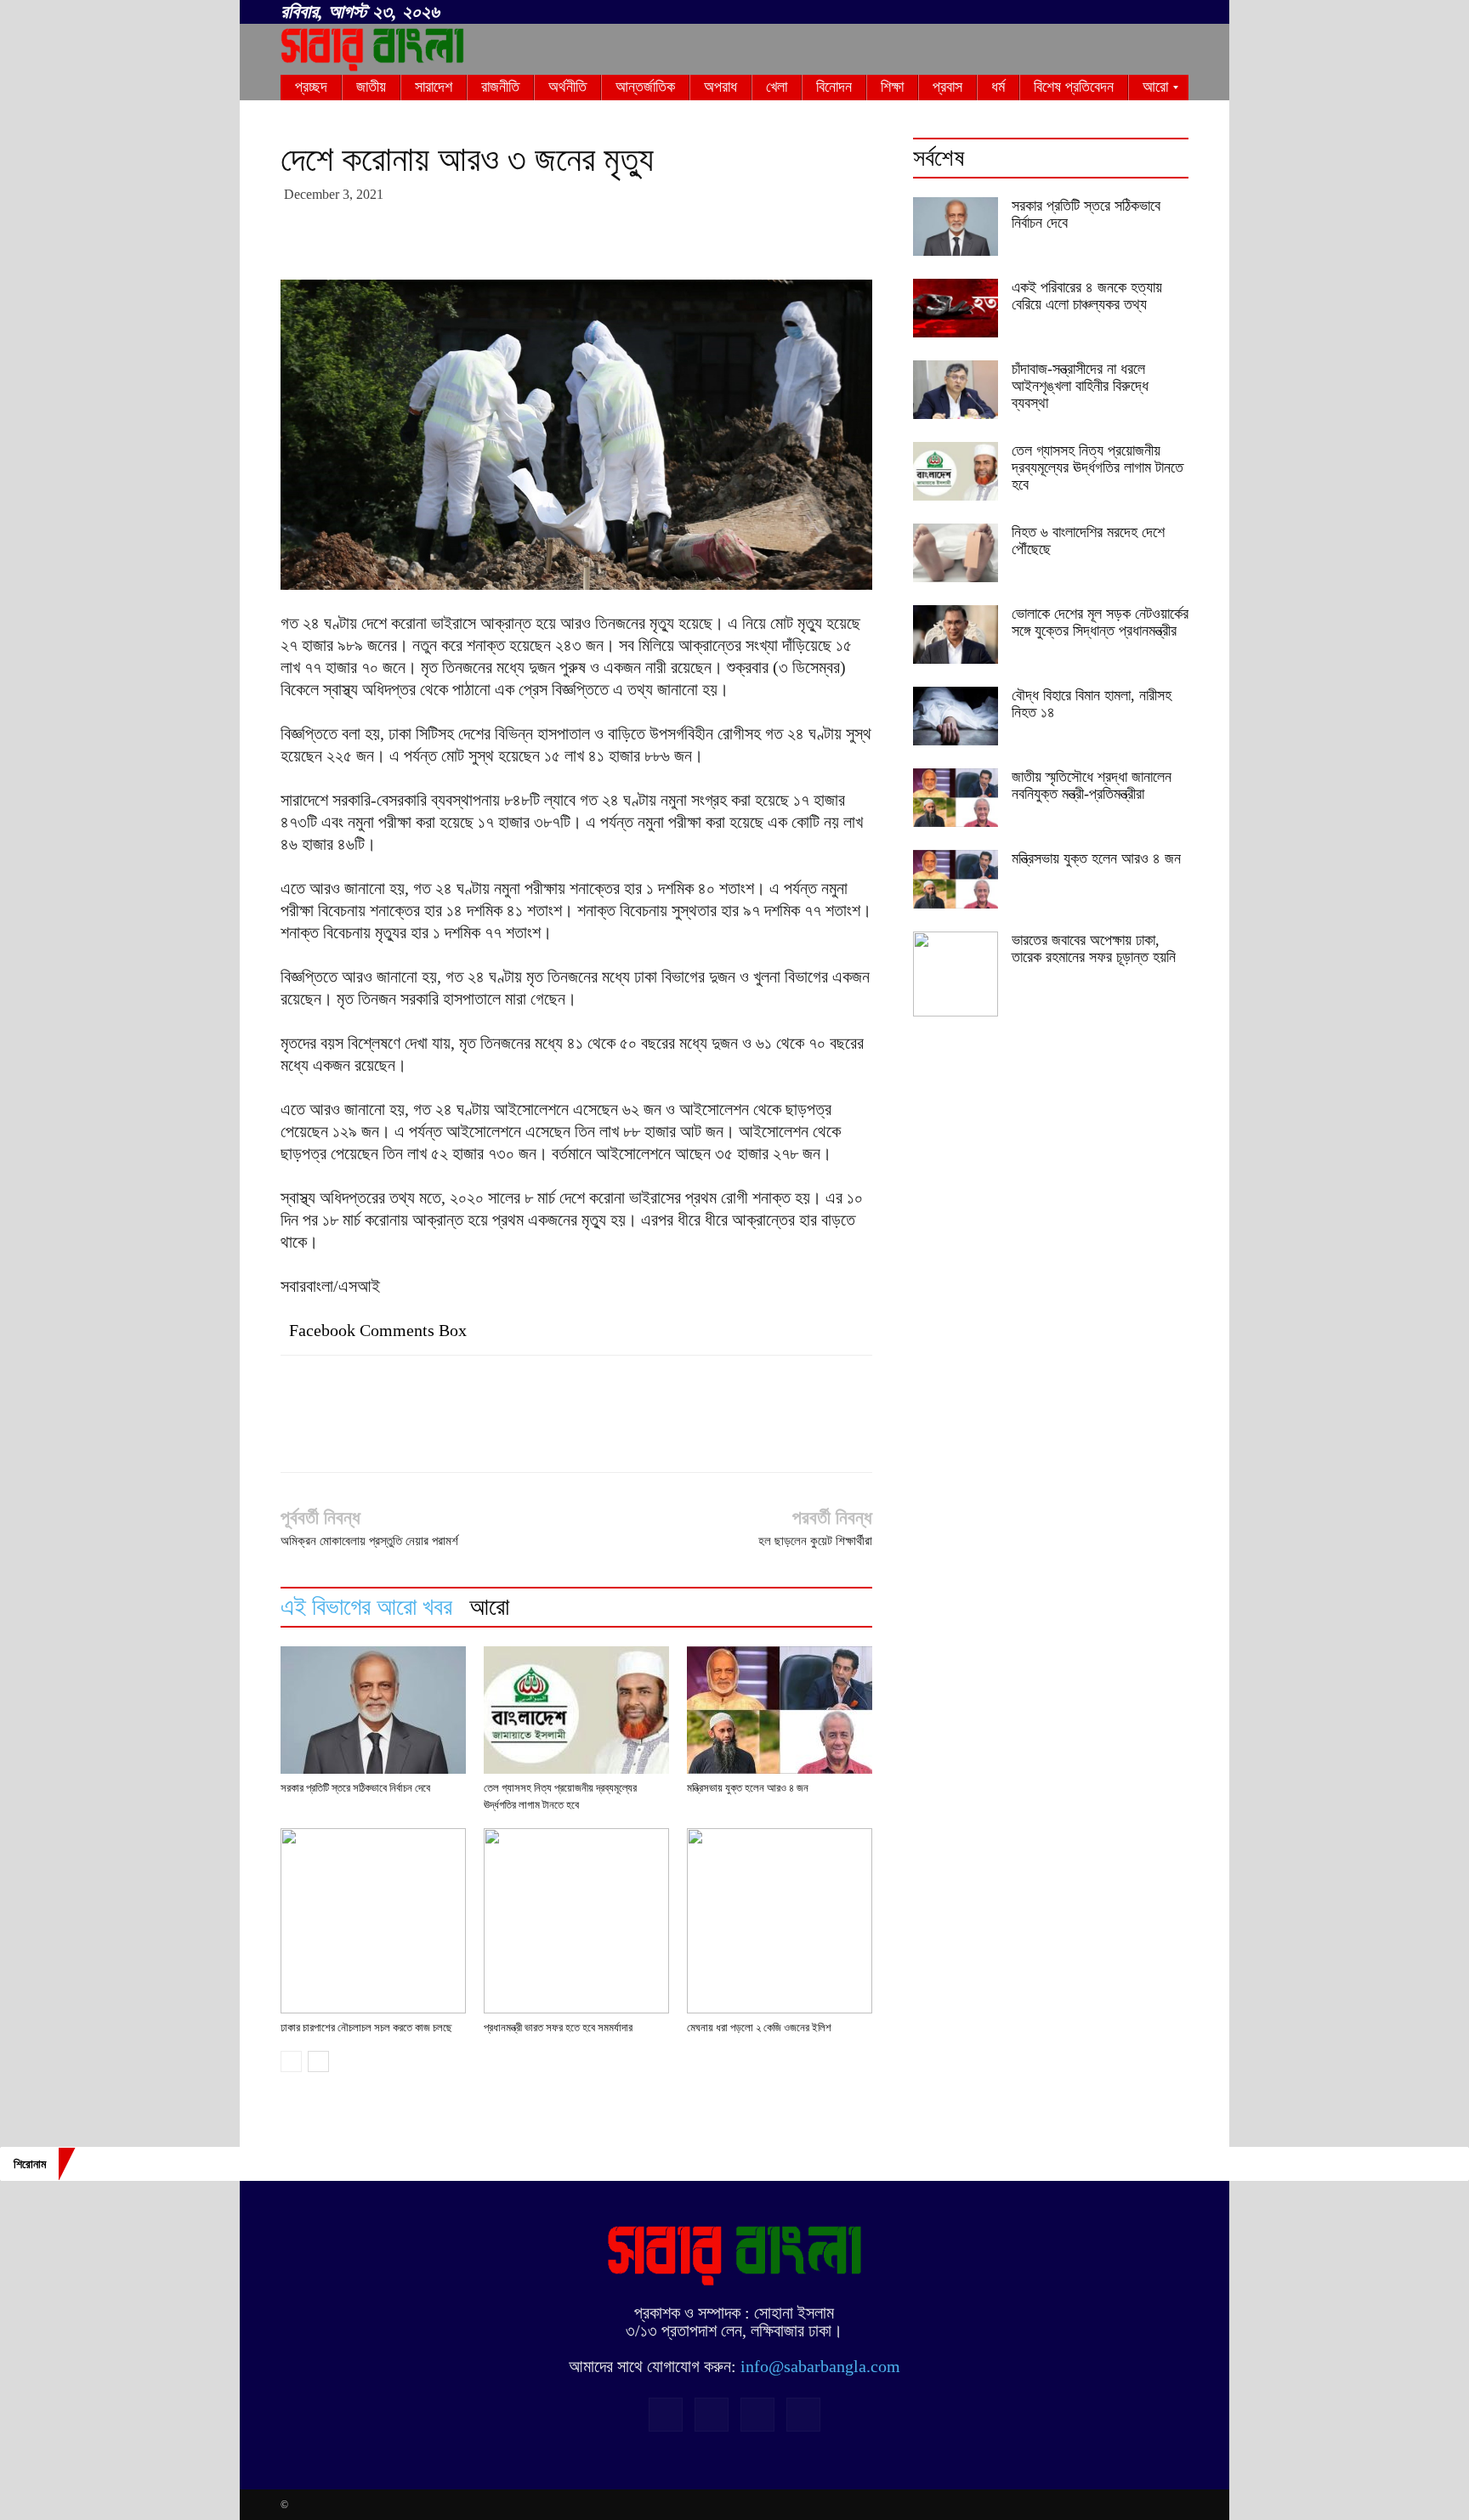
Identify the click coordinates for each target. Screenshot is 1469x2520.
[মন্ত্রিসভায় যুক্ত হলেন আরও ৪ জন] (780, 1710)
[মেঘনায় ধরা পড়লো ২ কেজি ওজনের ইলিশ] (780, 1921)
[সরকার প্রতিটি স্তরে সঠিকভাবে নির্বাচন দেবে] (373, 1710)
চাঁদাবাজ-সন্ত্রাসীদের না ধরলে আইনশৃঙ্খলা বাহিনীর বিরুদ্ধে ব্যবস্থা (1080, 386)
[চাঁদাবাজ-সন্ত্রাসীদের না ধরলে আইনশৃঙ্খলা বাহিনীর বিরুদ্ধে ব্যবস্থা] (956, 390)
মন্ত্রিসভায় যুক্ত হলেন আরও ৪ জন (748, 1788)
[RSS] (1120, 13)
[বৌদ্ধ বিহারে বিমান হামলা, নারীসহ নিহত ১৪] (956, 716)
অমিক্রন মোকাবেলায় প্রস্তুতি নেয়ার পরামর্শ (369, 1541)
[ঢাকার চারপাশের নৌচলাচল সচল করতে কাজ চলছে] (373, 1921)
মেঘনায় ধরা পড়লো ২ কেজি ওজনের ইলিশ (759, 2027)
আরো (489, 1607)
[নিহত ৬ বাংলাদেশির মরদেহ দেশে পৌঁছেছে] (956, 553)
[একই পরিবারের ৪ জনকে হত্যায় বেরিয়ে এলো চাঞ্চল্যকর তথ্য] (956, 308)
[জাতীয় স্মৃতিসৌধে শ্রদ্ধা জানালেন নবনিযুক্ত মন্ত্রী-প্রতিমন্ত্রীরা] (956, 798)
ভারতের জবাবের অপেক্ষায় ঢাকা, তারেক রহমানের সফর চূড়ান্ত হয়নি (1094, 949)
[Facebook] (1092, 13)
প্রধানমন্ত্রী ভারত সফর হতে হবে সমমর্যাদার (558, 2027)
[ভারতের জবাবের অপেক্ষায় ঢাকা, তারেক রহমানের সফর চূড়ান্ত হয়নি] (956, 974)
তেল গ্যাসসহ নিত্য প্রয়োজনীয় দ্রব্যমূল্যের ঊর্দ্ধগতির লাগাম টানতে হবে (1097, 467)
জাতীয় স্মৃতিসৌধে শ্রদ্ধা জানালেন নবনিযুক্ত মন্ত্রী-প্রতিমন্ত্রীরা (1092, 785)
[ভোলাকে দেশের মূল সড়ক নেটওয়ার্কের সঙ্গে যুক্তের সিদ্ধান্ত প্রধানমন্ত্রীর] (956, 634)
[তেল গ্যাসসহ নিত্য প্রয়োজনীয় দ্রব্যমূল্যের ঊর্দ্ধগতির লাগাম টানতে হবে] (576, 1710)
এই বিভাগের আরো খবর (366, 1607)
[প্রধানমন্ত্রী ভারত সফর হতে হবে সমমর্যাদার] (576, 1921)
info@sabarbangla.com (820, 2366)
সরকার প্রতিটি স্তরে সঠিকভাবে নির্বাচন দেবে (355, 1788)
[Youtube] (1176, 13)
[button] (1066, 9)
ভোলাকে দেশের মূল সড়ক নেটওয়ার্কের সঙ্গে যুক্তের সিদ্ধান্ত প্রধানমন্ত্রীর (1100, 622)
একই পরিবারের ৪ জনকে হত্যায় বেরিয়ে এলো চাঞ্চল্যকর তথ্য (1087, 296)
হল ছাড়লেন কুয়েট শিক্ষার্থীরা (815, 1541)
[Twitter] (1148, 13)
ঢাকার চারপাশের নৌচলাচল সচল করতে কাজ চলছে (366, 2027)
